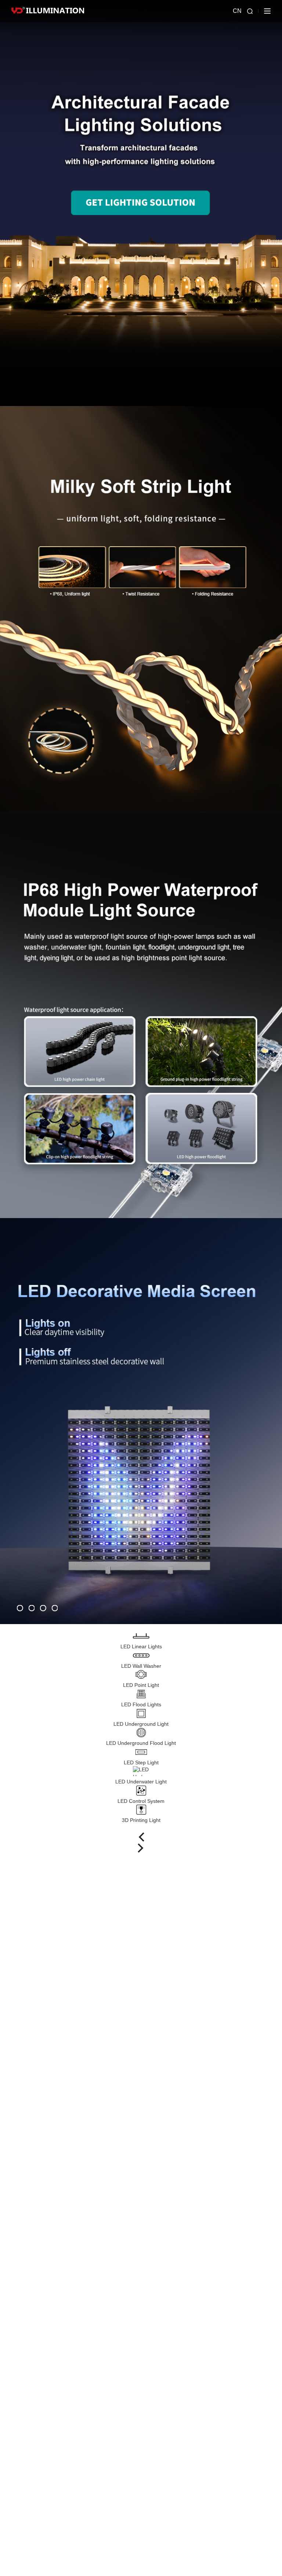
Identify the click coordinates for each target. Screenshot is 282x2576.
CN (237, 11)
